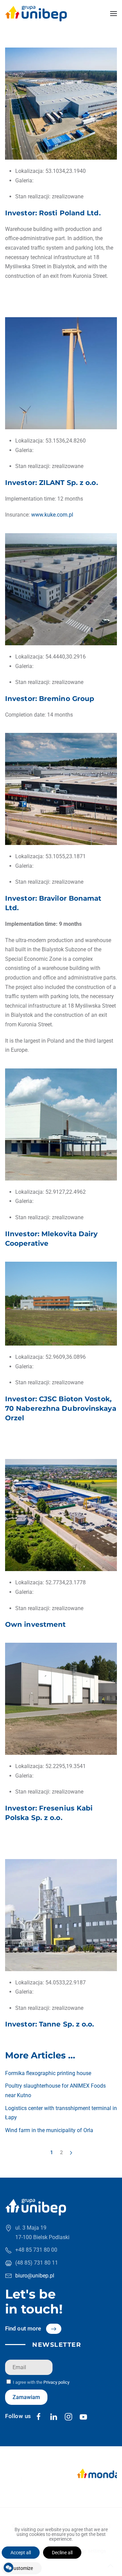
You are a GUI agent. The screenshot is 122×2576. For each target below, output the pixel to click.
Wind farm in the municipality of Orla (49, 2130)
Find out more (23, 2328)
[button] (114, 14)
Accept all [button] (21, 2553)
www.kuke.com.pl (52, 515)
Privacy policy (56, 2382)
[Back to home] (36, 14)
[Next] (71, 2153)
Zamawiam (26, 2397)
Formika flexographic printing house (48, 2073)
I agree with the (41, 2382)
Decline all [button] (62, 2553)
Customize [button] (22, 2568)
